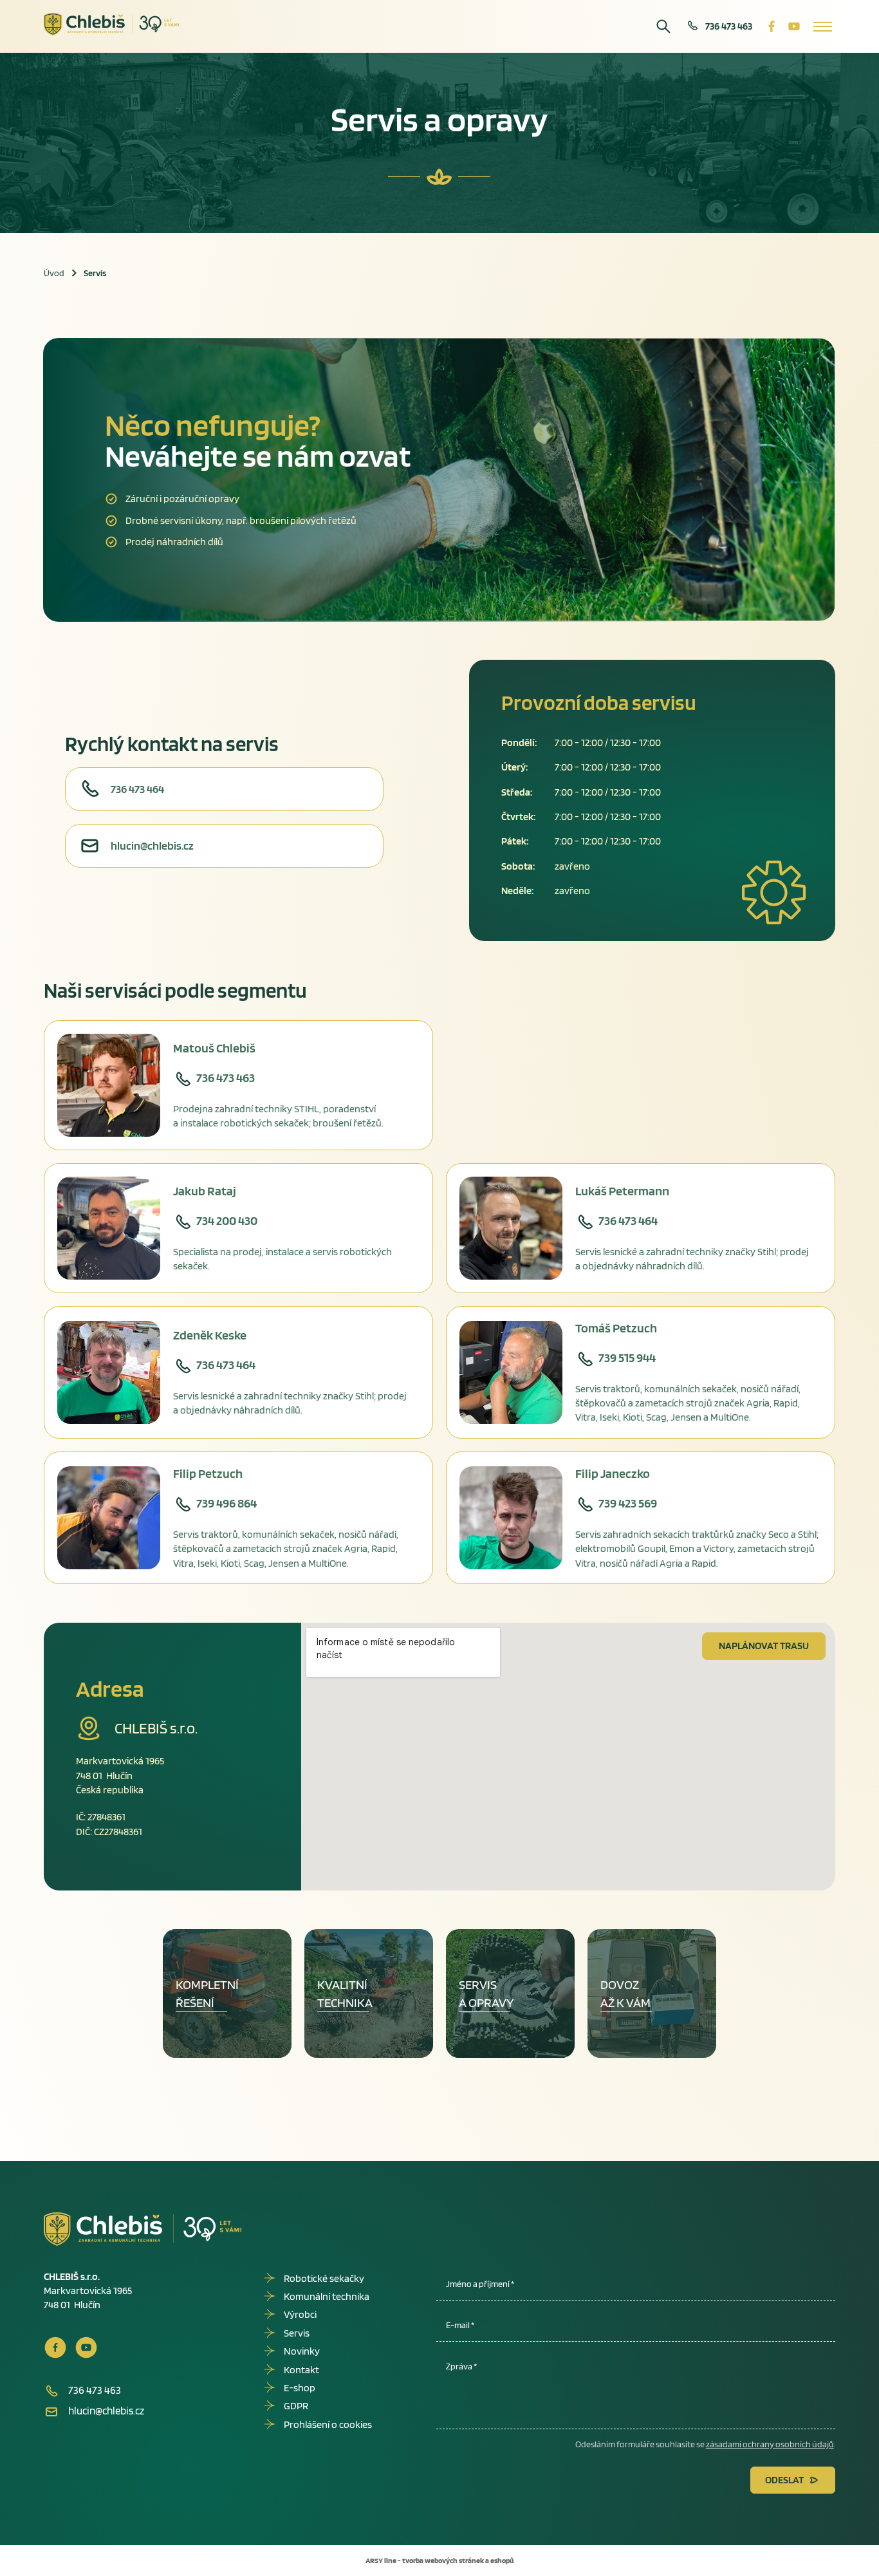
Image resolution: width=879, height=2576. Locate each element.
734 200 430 (227, 1220)
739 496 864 (227, 1503)
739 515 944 (627, 1358)
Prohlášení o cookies (328, 2424)
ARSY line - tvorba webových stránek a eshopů (439, 2560)
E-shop (300, 2388)
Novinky (302, 2351)
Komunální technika (327, 2296)
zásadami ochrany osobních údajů (770, 2444)
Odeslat (784, 2480)
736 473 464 (137, 789)
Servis (297, 2333)
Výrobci (300, 2314)
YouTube (794, 26)
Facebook (772, 26)
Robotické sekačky (324, 2278)
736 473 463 (729, 26)
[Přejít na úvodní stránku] (112, 24)
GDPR (296, 2406)
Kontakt (301, 2370)
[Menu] (823, 26)
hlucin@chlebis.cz (152, 845)
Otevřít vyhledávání (663, 26)
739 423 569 (628, 1503)
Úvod (54, 273)
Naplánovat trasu (764, 1646)
